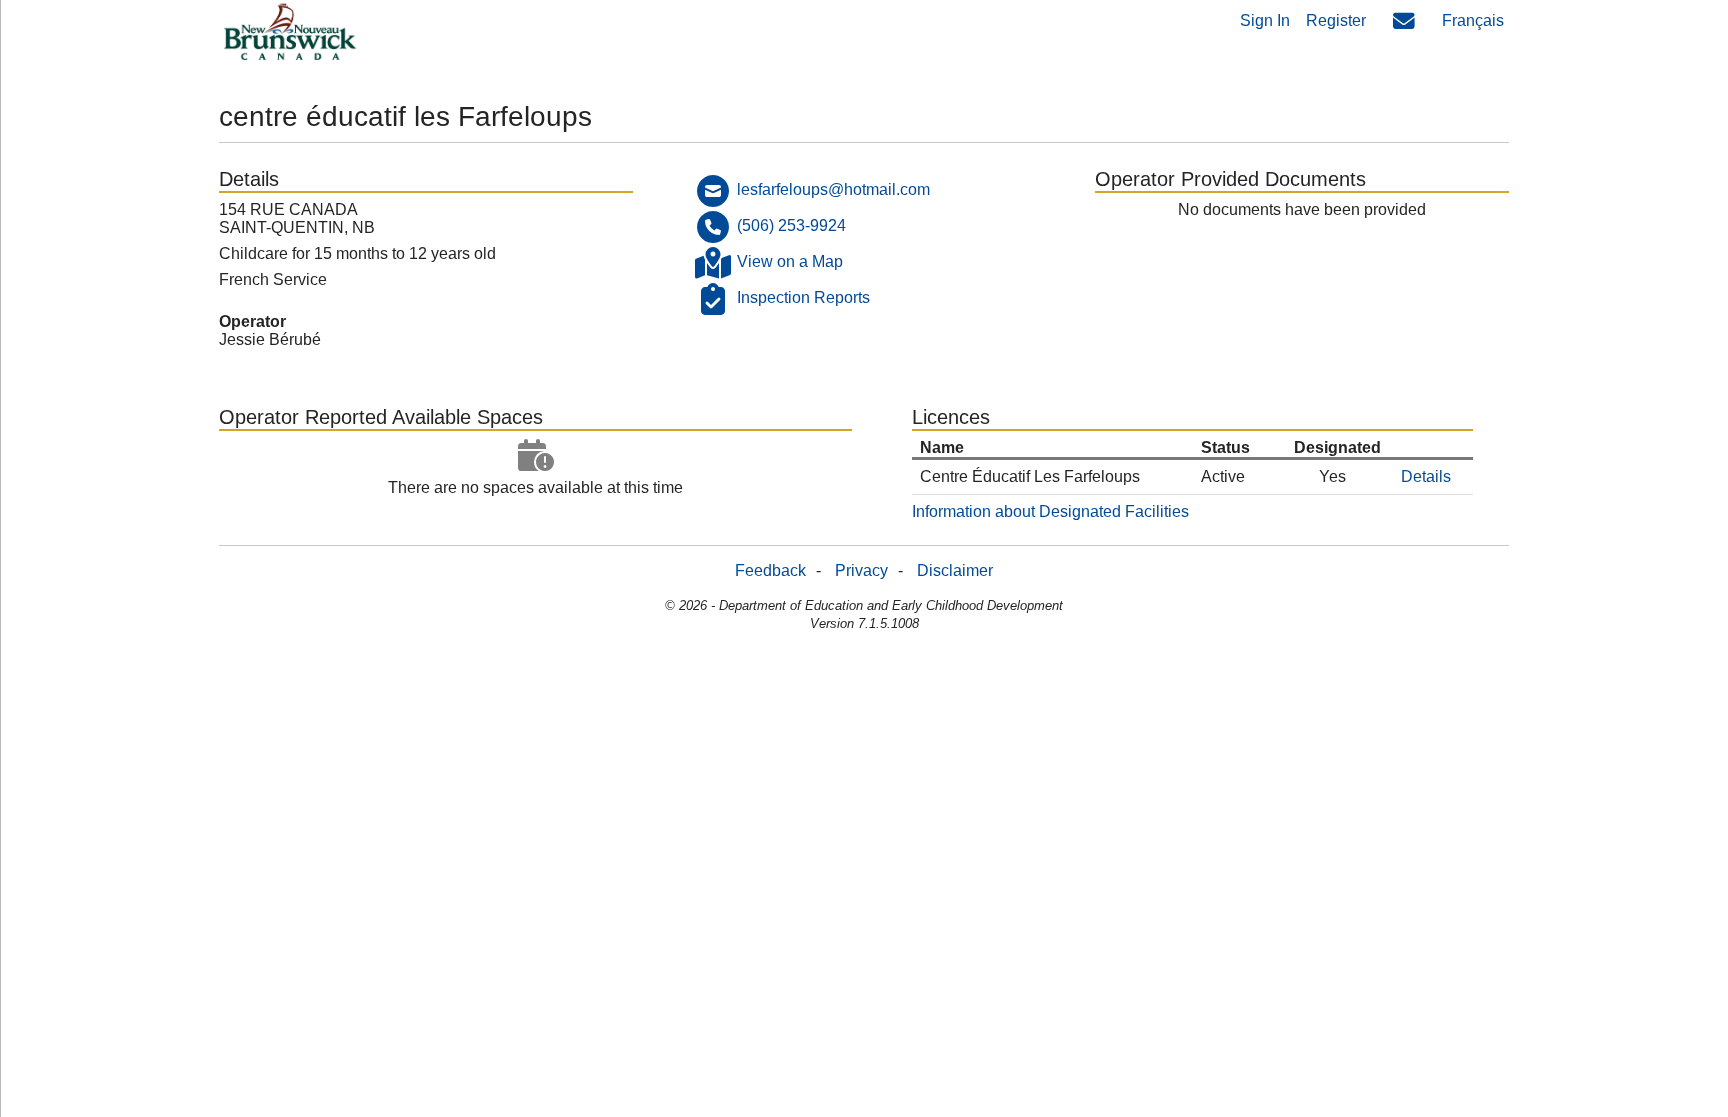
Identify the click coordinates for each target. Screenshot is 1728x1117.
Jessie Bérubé (270, 339)
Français (1473, 20)
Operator (252, 321)
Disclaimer (955, 570)
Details (1426, 476)
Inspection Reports (803, 297)
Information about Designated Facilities (1050, 511)
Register (1336, 20)
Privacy (861, 570)
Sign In (1265, 20)
